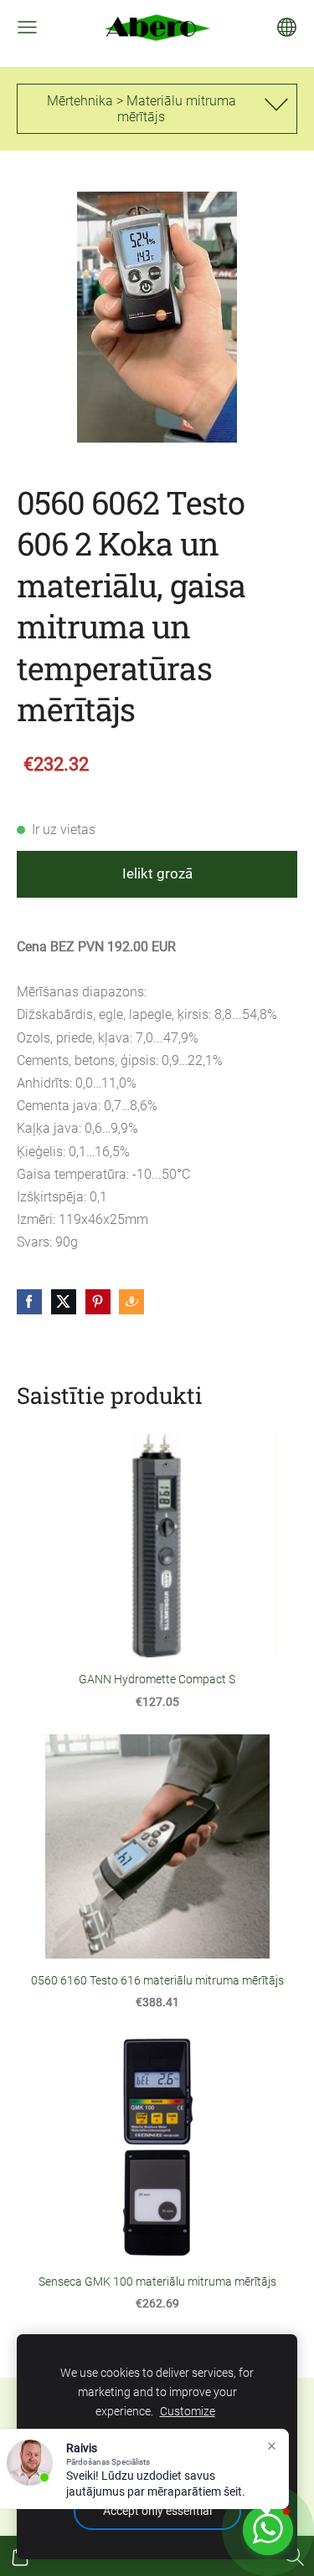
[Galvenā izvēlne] (27, 27)
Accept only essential (157, 2511)
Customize (188, 2412)
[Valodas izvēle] (287, 27)
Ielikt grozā (157, 873)
